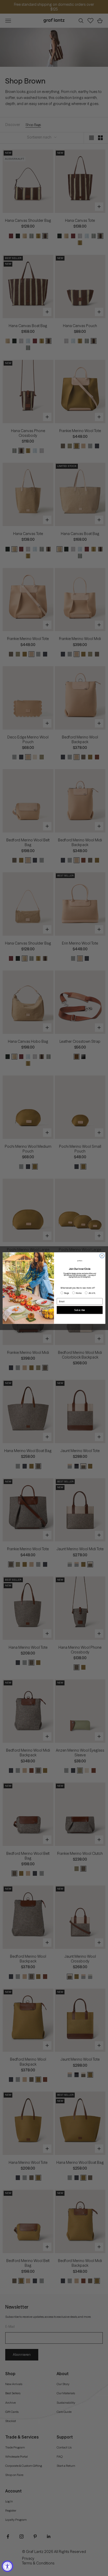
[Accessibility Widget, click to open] (7, 2566)
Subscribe (80, 1310)
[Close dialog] (102, 1256)
